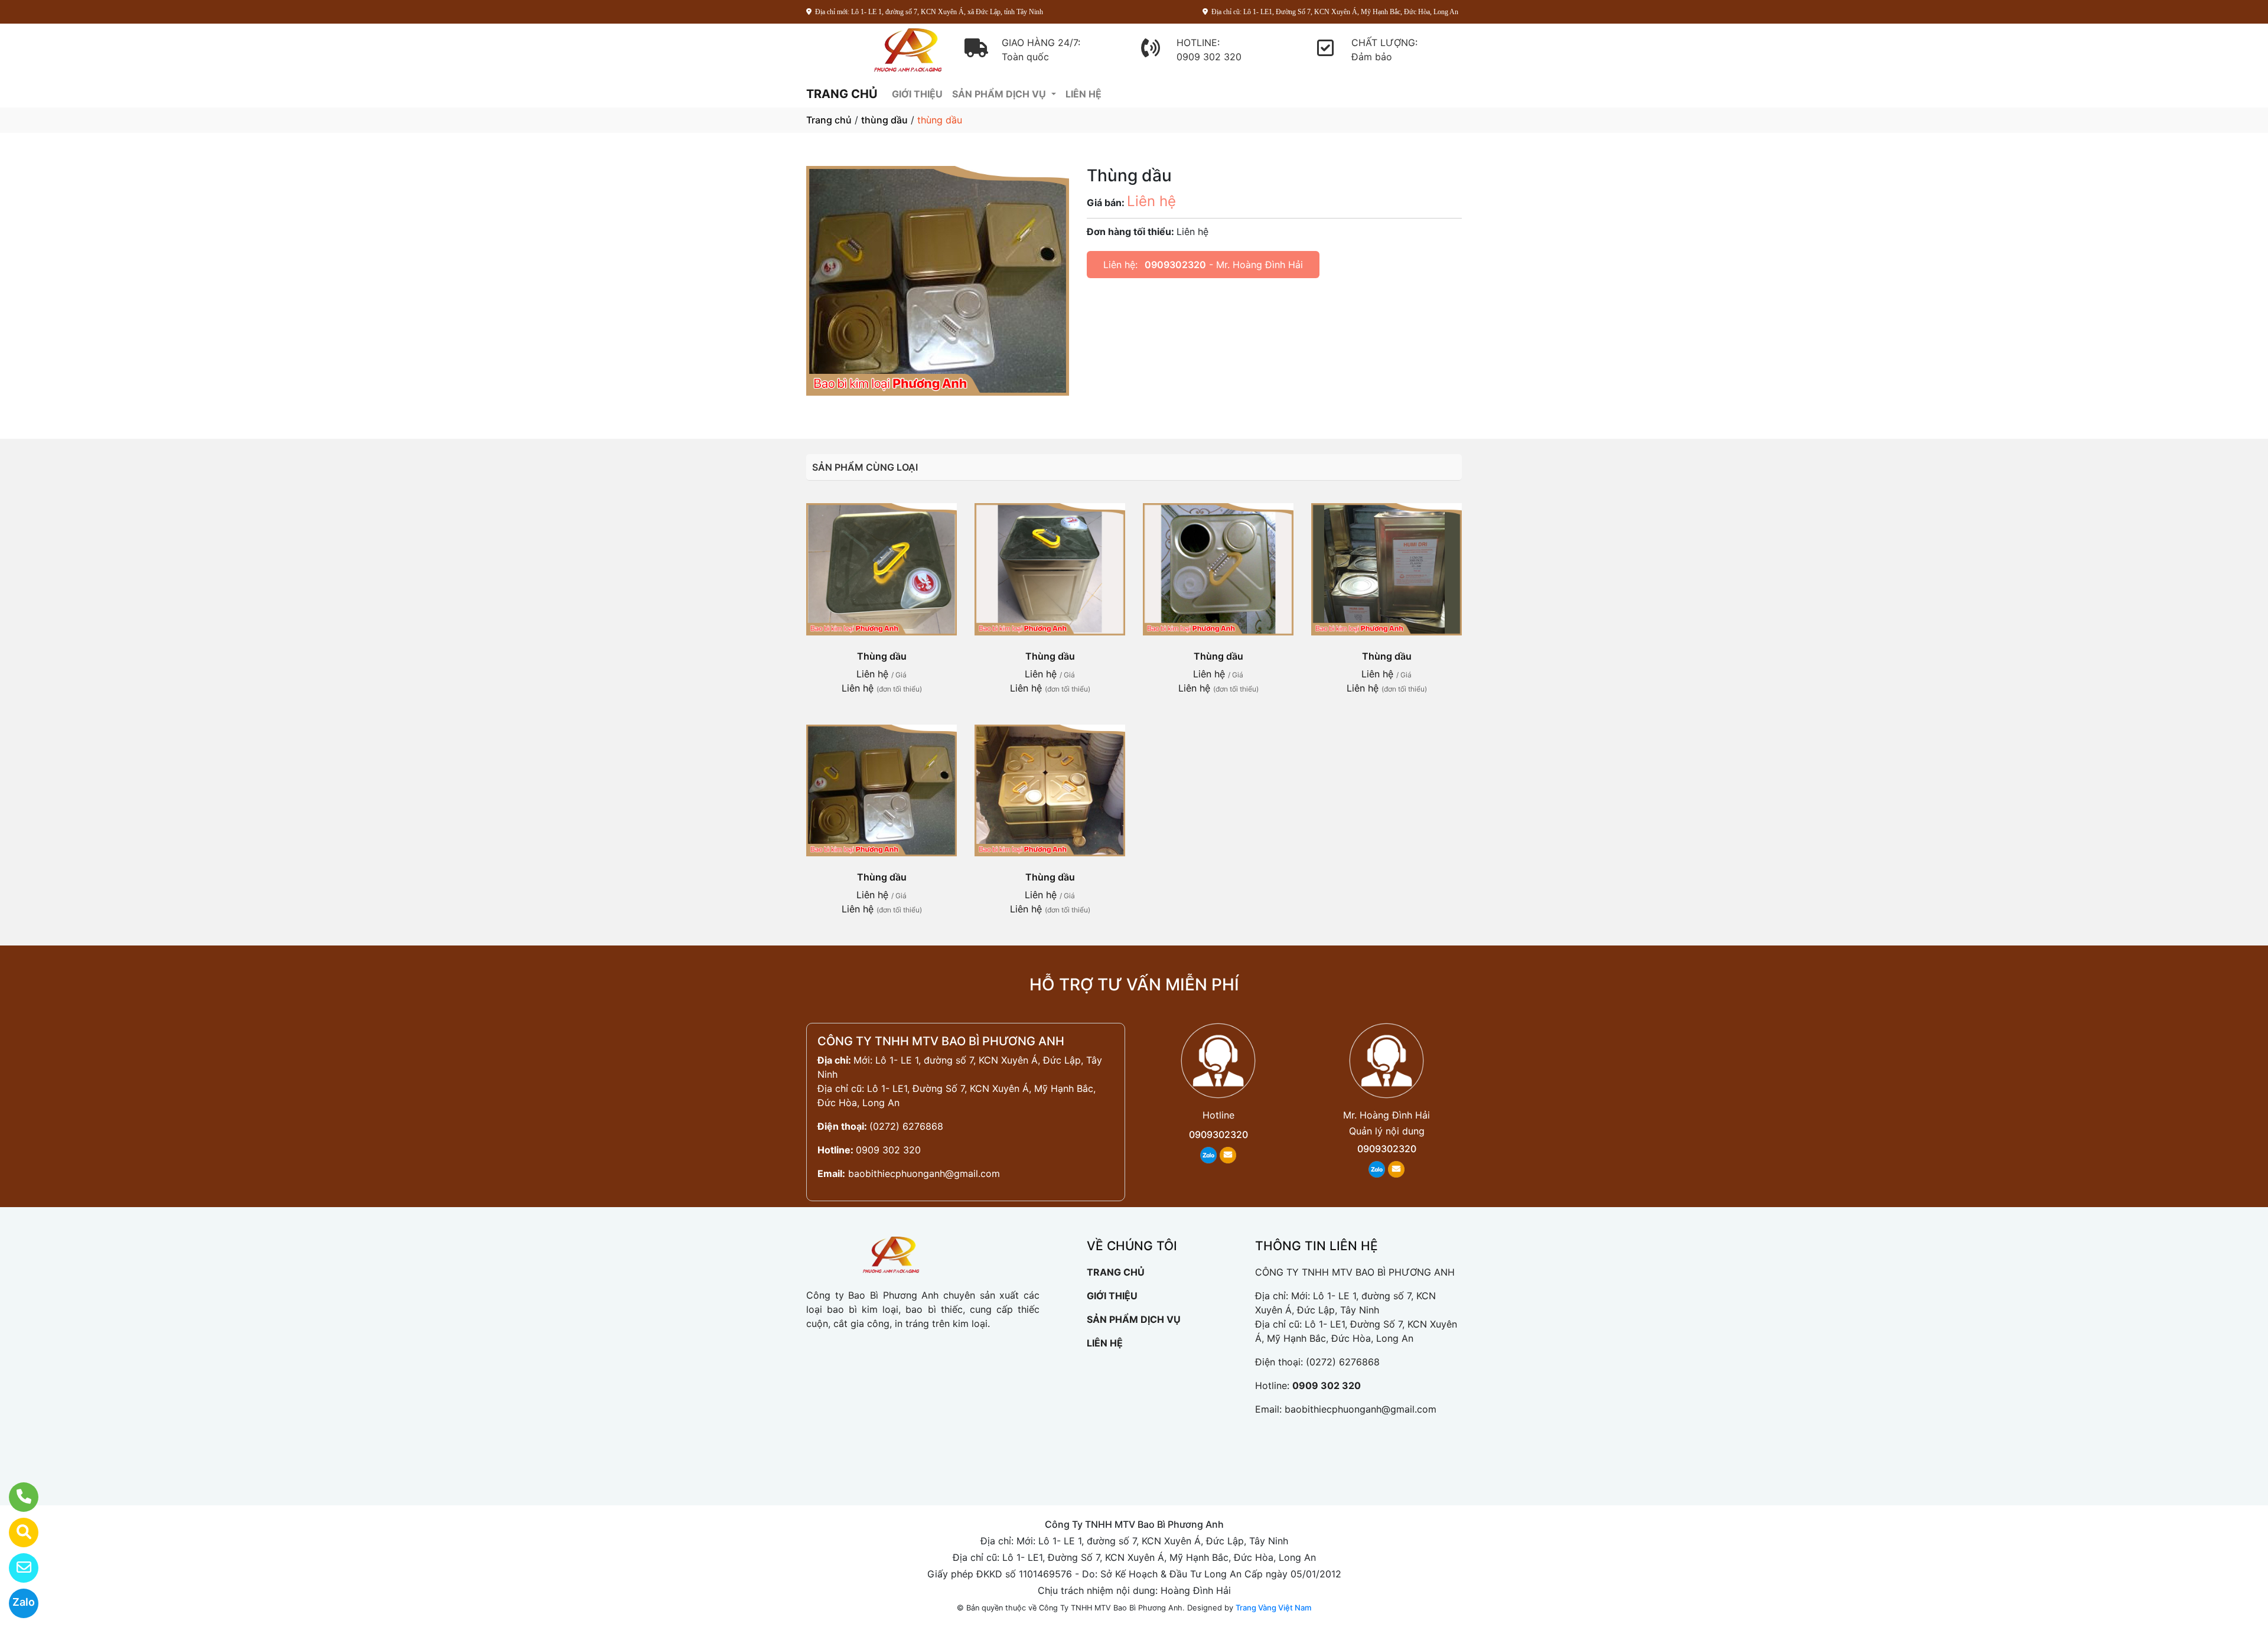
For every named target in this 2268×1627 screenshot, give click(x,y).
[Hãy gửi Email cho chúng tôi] (16, 1568)
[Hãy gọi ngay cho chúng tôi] (16, 1497)
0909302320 (1175, 265)
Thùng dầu (882, 656)
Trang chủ (829, 120)
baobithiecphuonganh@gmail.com (924, 1173)
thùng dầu (884, 120)
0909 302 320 (888, 1150)
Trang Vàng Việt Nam (1273, 1608)
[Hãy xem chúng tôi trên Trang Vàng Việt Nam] (16, 1533)
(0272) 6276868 (906, 1126)
